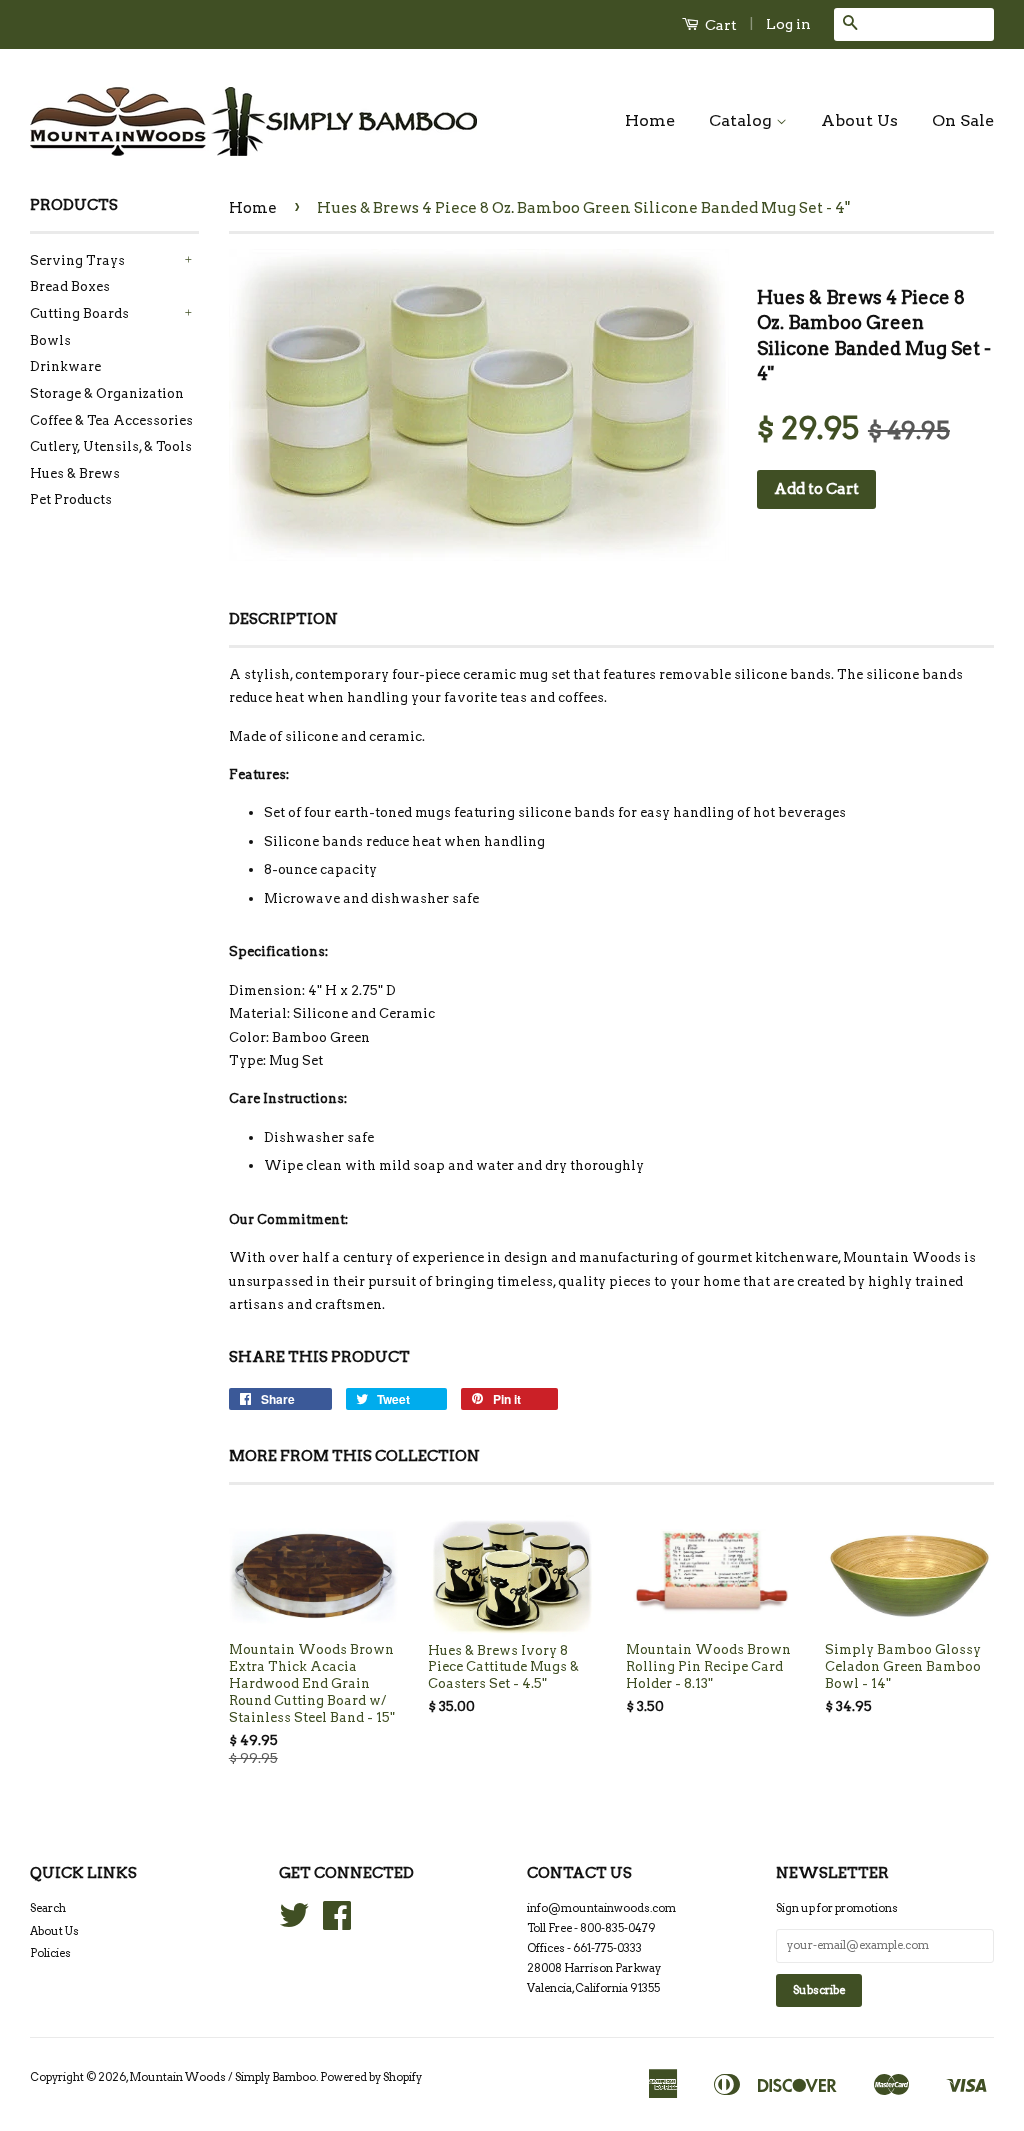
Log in (788, 24)
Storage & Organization (107, 393)
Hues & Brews (75, 473)
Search (48, 1908)
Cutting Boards (79, 313)
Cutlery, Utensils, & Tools (111, 446)
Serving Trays (77, 260)
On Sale (963, 120)
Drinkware (65, 366)
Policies (50, 1953)
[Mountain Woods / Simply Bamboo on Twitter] (294, 1923)
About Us (859, 120)
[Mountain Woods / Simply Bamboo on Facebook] (337, 1923)
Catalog (742, 120)
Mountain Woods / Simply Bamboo (222, 2077)
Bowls (50, 340)
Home (650, 120)
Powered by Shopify (371, 2077)
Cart (719, 25)
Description (283, 619)
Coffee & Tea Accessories (111, 420)
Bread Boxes (70, 286)
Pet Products (71, 499)
